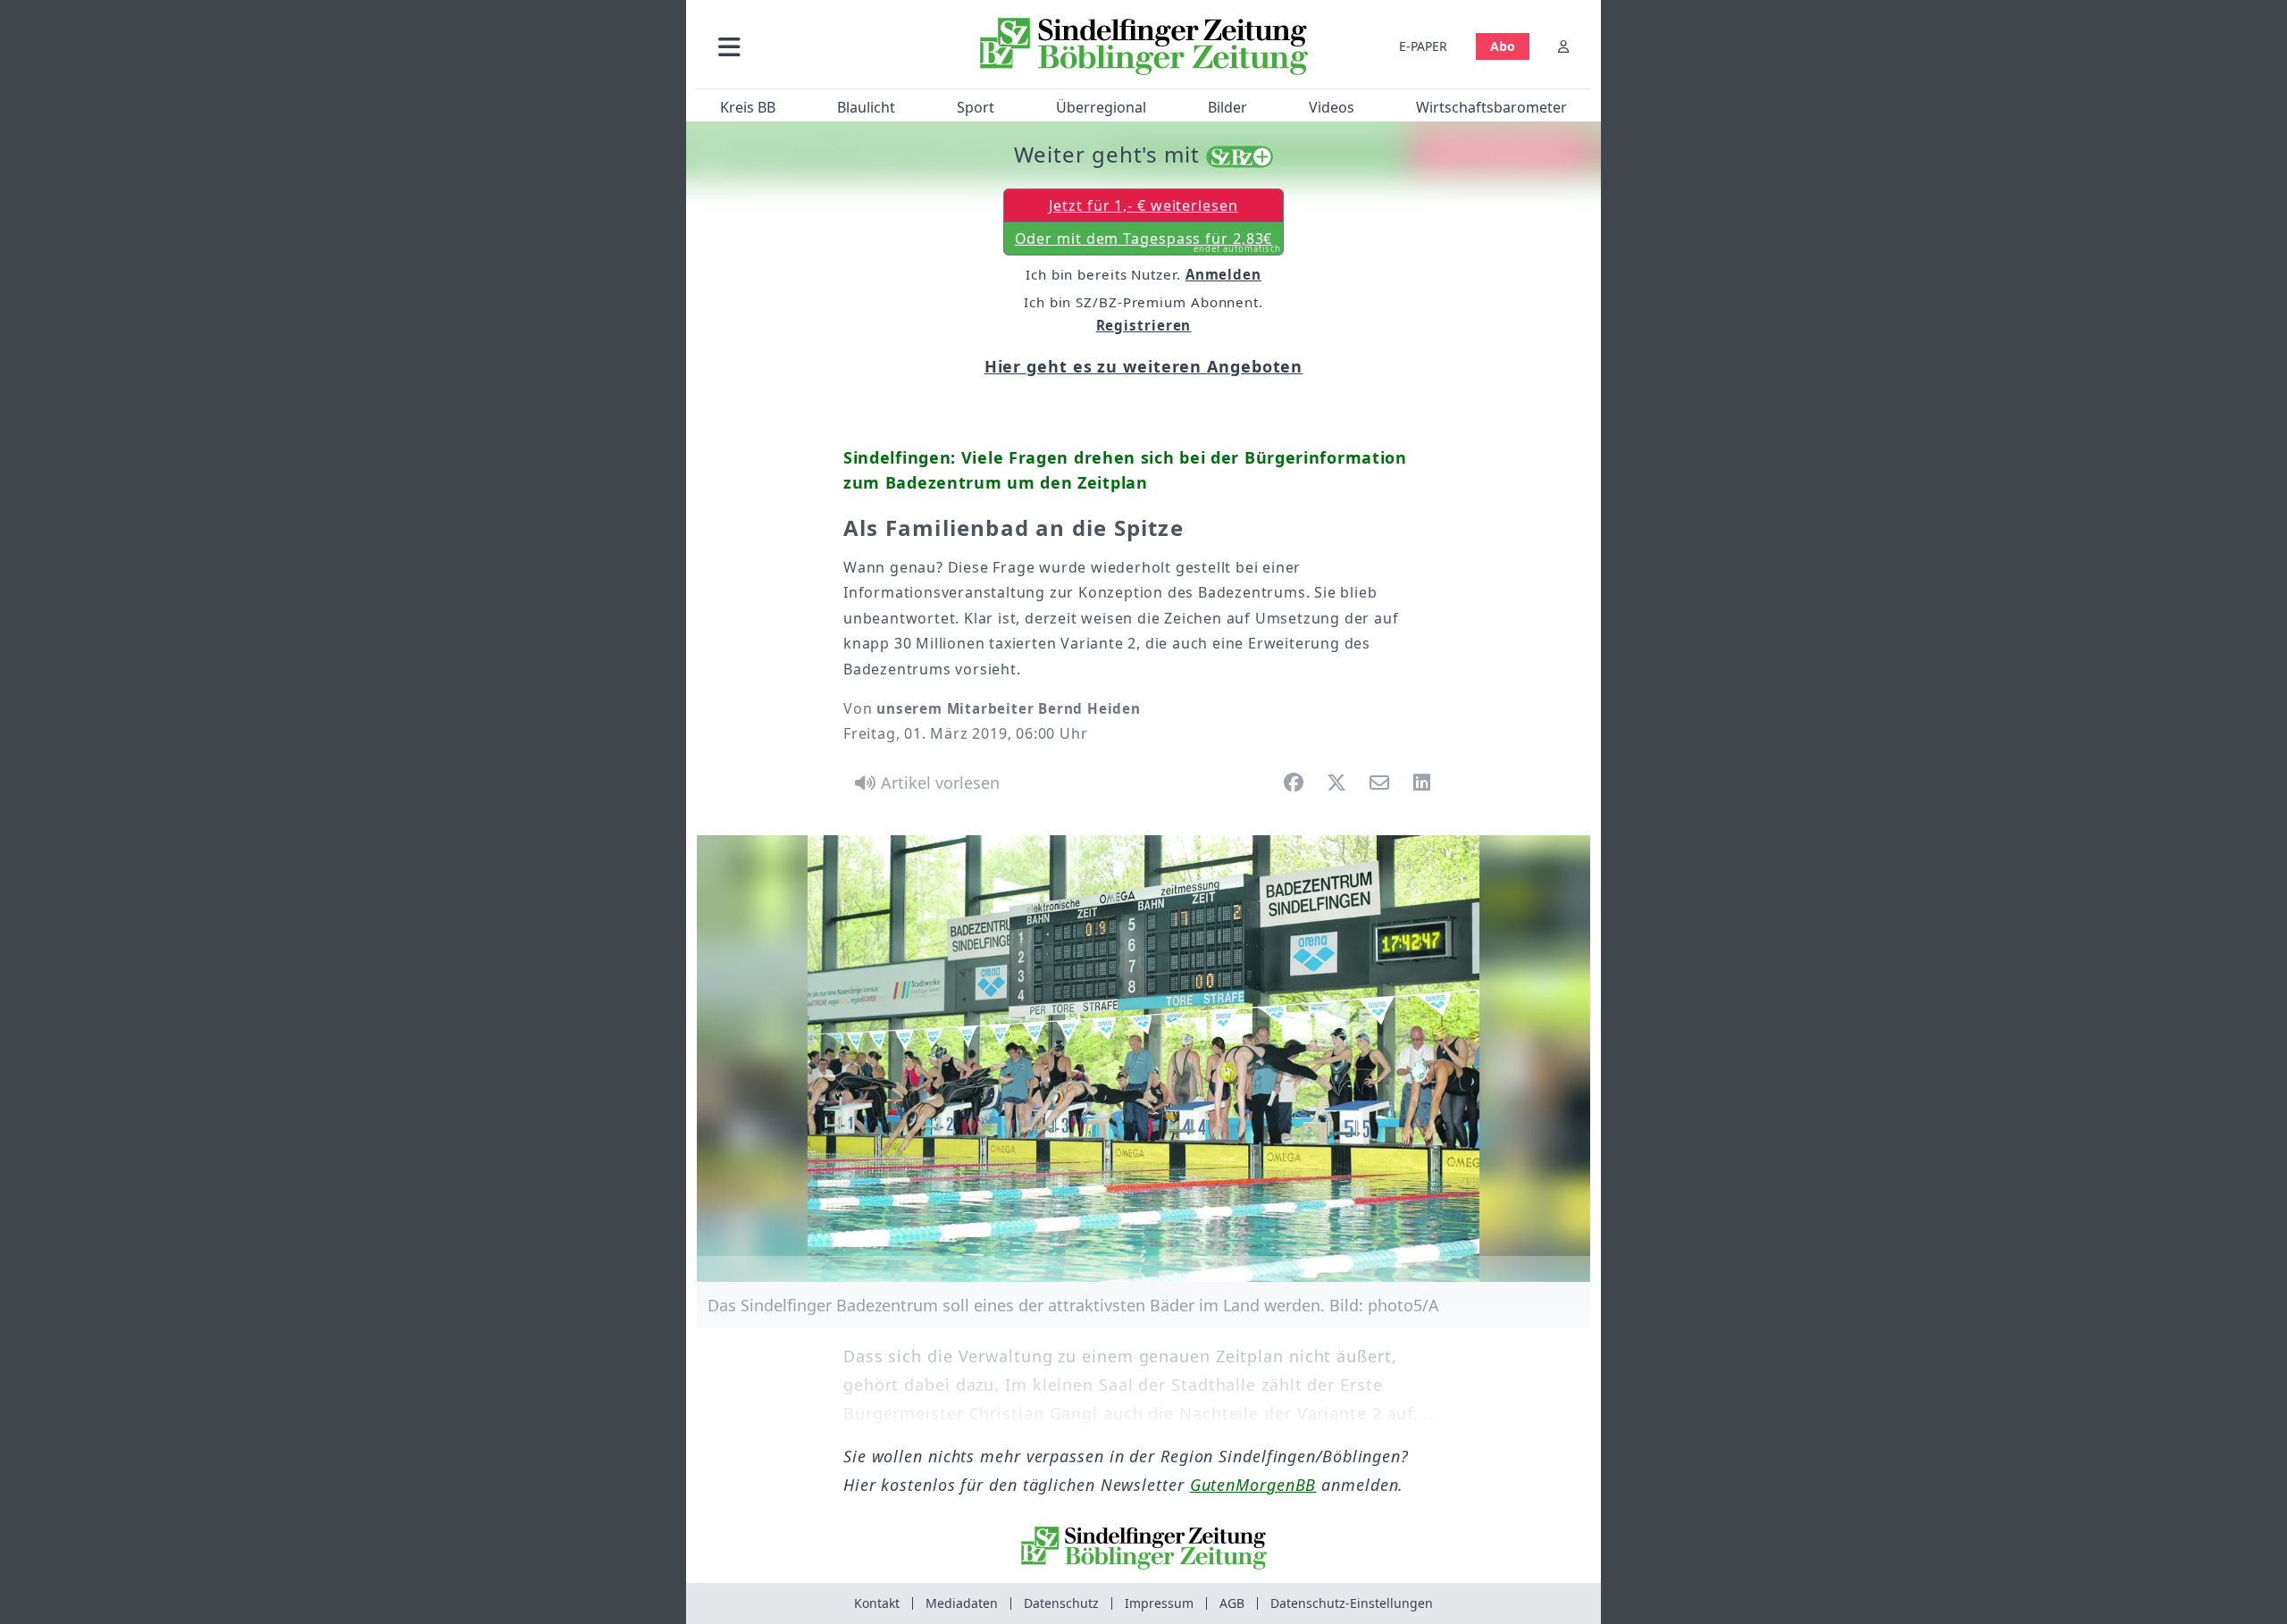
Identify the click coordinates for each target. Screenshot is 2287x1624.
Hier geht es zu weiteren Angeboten (1144, 366)
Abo (1503, 46)
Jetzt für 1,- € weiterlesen (1143, 205)
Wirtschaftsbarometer (1491, 107)
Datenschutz (1061, 1603)
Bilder (1227, 107)
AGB (1232, 1603)
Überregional (1101, 107)
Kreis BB (748, 107)
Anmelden (1223, 274)
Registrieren (1144, 325)
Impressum (1159, 1603)
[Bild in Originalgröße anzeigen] (1143, 1059)
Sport (976, 107)
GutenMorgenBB (1253, 1485)
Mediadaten (962, 1603)
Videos (1332, 107)
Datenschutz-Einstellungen (1352, 1603)
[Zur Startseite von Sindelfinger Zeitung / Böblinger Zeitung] (1144, 46)
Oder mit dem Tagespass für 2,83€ (1148, 242)
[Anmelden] (1563, 46)
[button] (825, 46)
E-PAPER (1423, 46)
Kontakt (877, 1603)
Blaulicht (866, 107)
